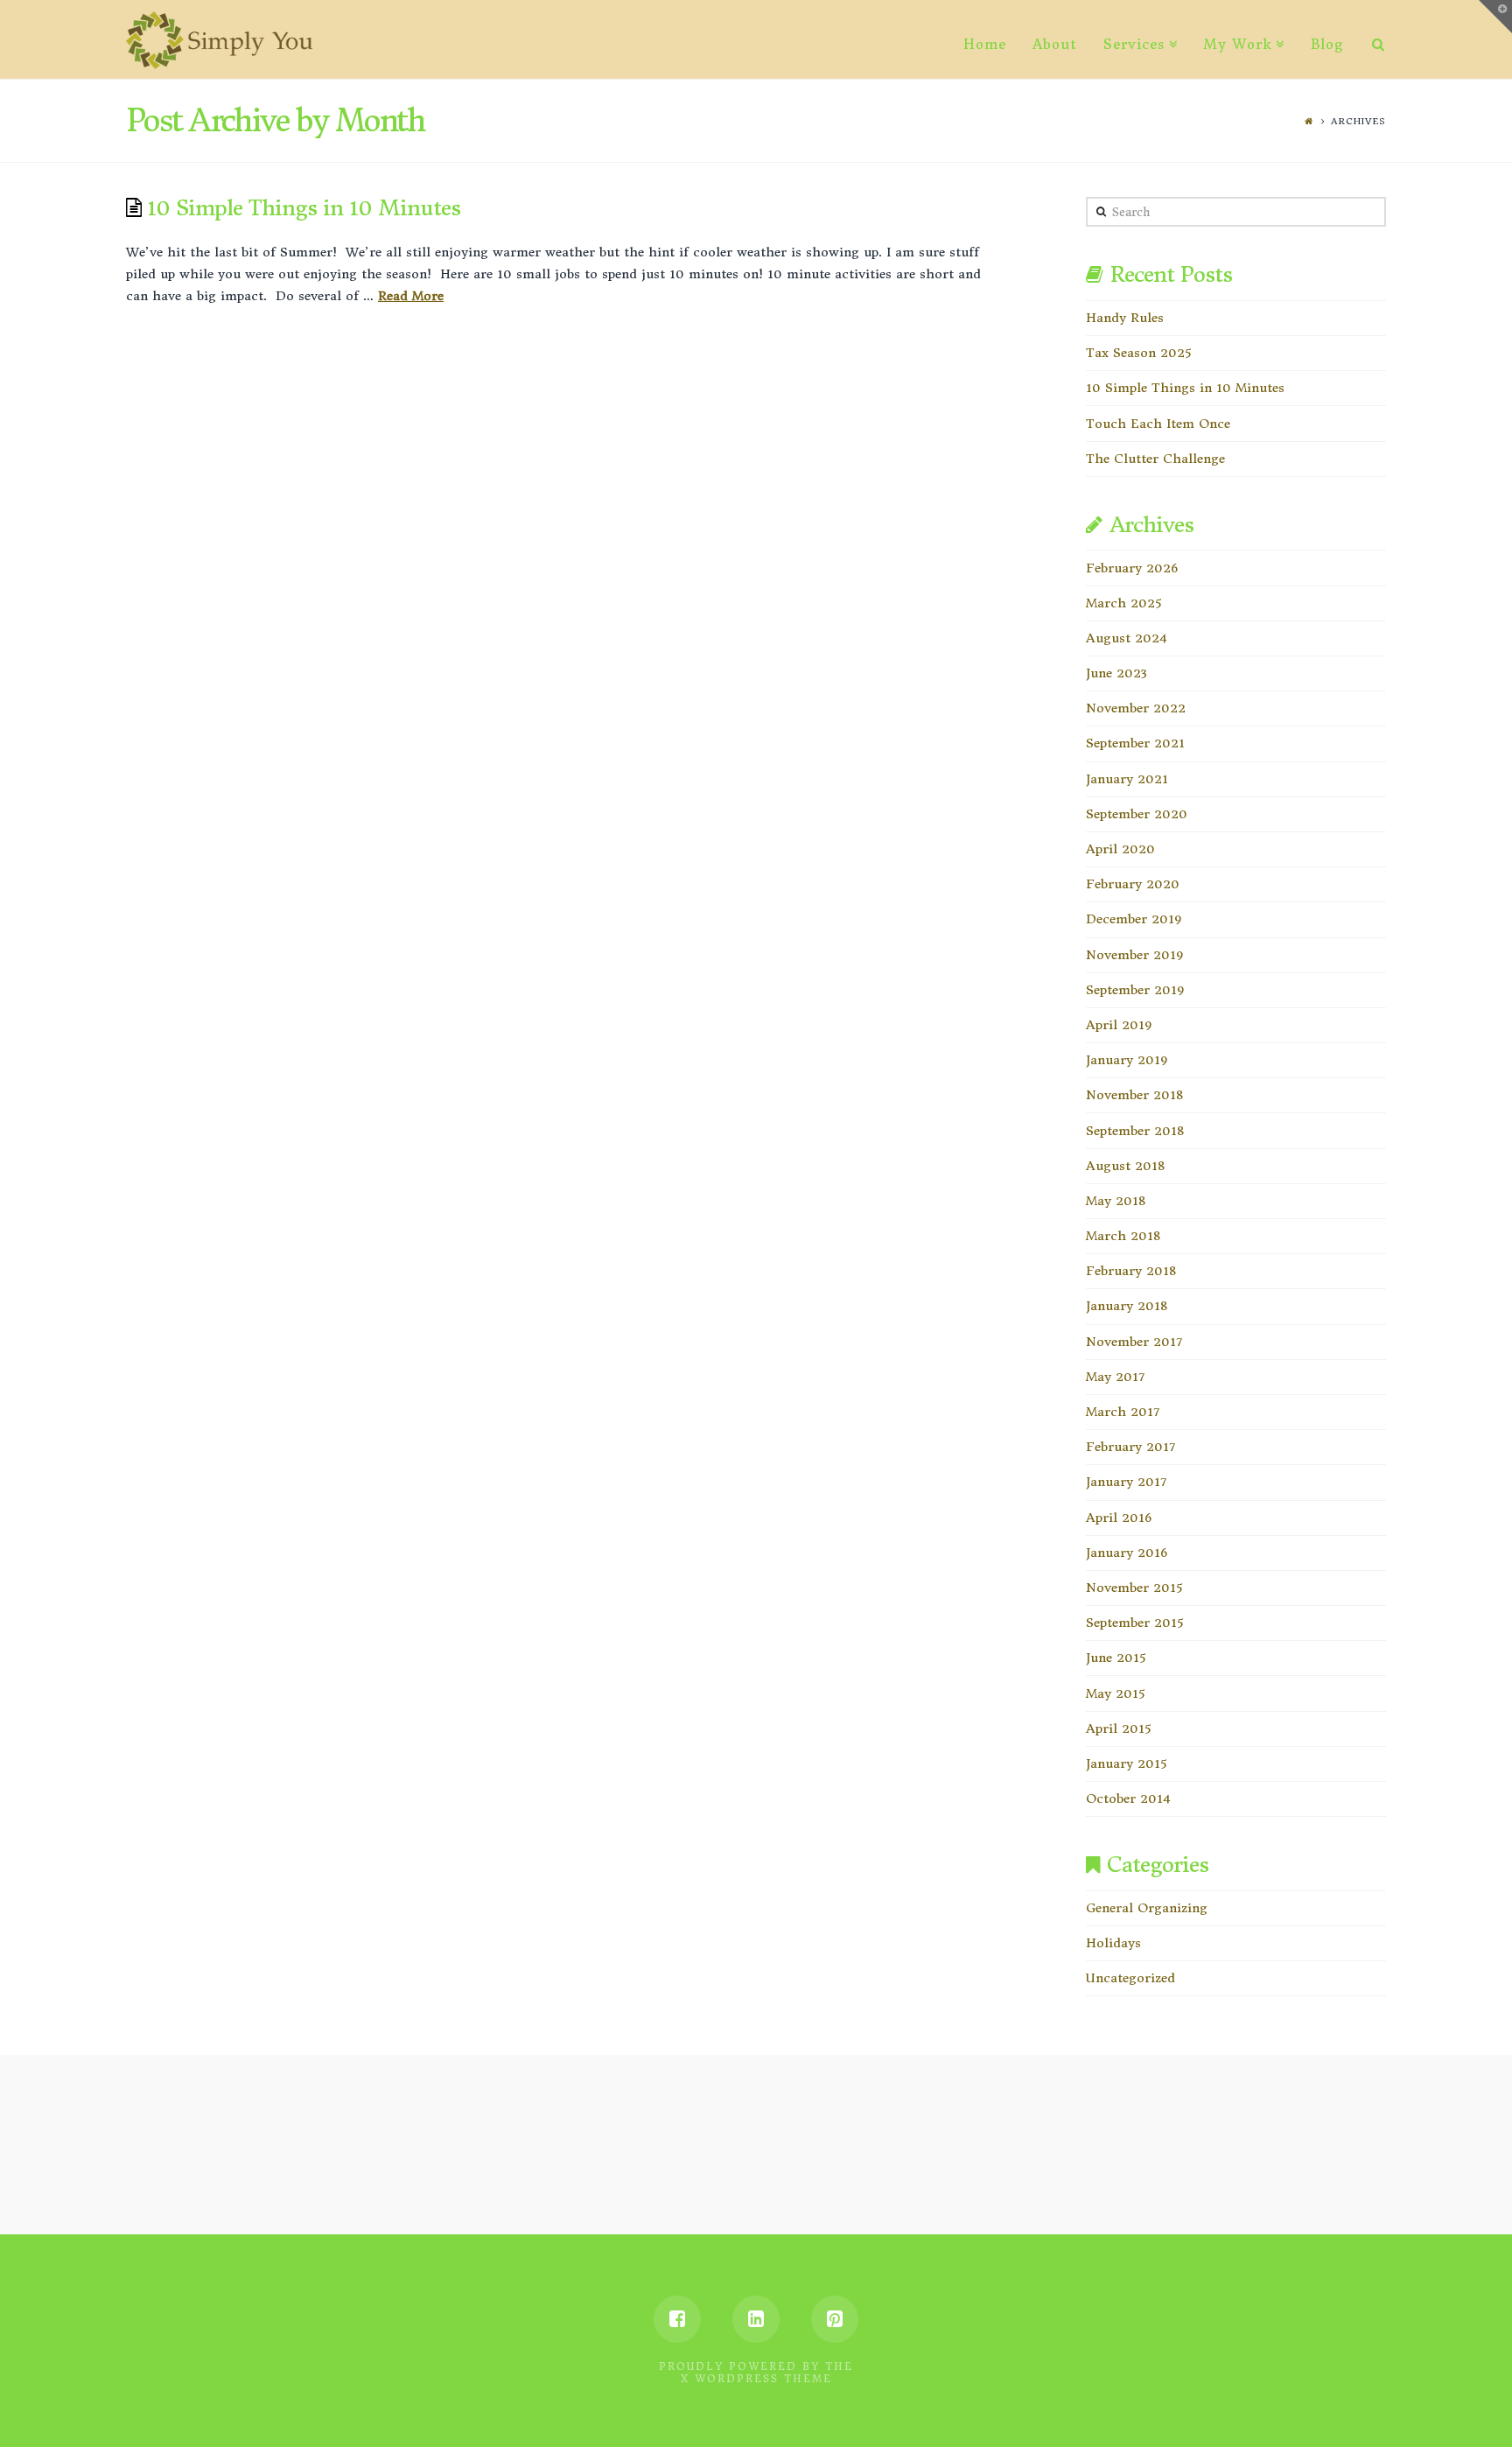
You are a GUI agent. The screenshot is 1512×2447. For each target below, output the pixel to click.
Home (985, 44)
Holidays (1113, 1943)
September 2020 (1137, 814)
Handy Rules (1125, 318)
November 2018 (1134, 1095)
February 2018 (1131, 1271)
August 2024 (1127, 638)
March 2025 (1123, 603)
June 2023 (1116, 673)
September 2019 (1135, 990)
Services (1134, 44)
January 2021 (1127, 779)
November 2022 (1136, 708)
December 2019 (1134, 919)
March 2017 (1123, 1412)
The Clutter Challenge (1155, 459)
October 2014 (1128, 1798)
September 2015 (1134, 1623)
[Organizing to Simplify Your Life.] (219, 40)
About (1055, 44)
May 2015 (1115, 1693)
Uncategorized (1130, 1978)
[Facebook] (677, 2319)
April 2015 (1118, 1728)
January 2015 (1126, 1763)
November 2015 (1134, 1588)
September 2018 (1135, 1131)
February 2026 (1132, 568)
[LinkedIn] (756, 2319)
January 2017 (1126, 1482)
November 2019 (1134, 955)
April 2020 (1120, 849)
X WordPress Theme (756, 2379)
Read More (411, 296)
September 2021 (1135, 743)
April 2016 (1119, 1518)
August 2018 (1125, 1166)
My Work (1238, 44)
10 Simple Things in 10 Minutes (304, 208)
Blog (1327, 44)
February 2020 (1133, 884)
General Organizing (1147, 1908)
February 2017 (1130, 1447)
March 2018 (1123, 1236)
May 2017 (1115, 1377)
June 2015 (1116, 1658)
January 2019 (1127, 1060)
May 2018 (1116, 1201)
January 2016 (1127, 1553)
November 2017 (1134, 1342)
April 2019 (1119, 1025)
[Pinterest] (835, 2319)
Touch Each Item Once (1158, 424)
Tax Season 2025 (1138, 353)
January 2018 (1127, 1306)
